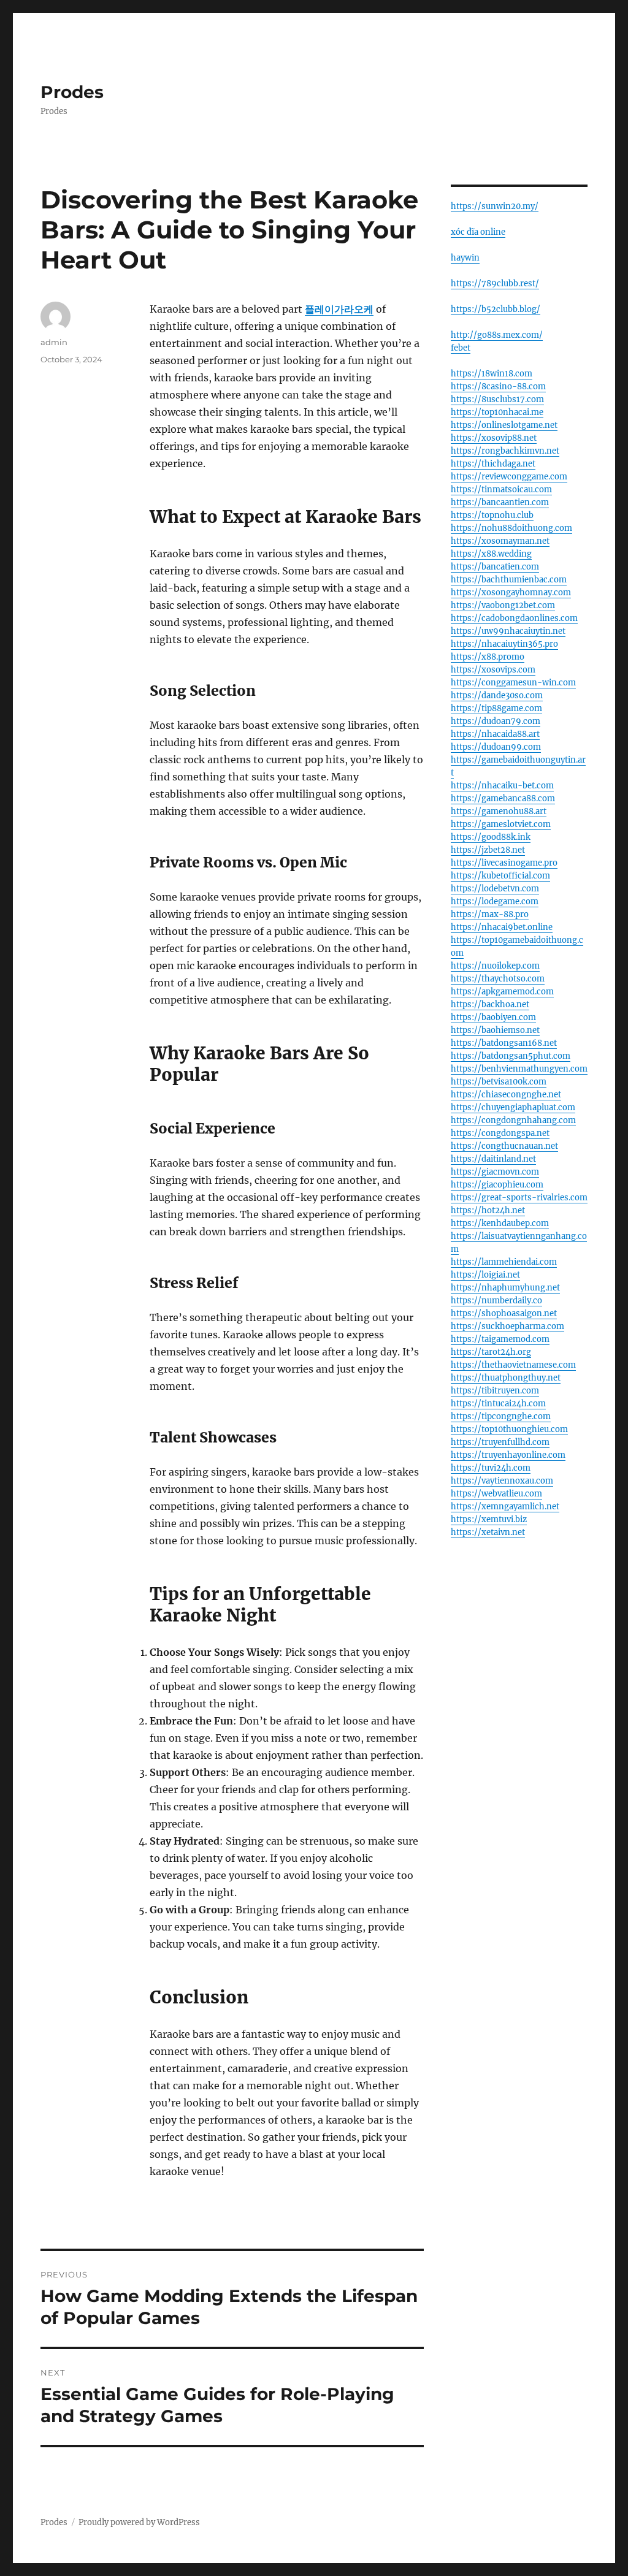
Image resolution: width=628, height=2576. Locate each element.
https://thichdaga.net (493, 464)
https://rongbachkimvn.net (505, 451)
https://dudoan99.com (496, 747)
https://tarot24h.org (491, 1352)
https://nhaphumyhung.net (505, 1288)
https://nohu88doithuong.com (511, 528)
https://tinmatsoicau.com (501, 490)
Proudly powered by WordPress (139, 2522)
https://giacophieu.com (497, 1185)
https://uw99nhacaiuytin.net (508, 631)
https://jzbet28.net (488, 850)
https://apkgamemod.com (502, 992)
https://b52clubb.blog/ (496, 309)
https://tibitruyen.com (495, 1391)
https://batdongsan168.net (504, 1043)
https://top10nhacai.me (497, 412)
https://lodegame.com (495, 901)
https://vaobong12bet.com (503, 605)
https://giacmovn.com (495, 1172)
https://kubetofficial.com (500, 876)
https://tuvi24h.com (491, 1468)
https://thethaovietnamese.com (513, 1365)
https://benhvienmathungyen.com (519, 1069)
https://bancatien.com (495, 567)
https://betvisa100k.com (499, 1082)
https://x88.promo (488, 657)
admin (54, 342)
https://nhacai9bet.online (502, 927)
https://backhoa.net (490, 1004)
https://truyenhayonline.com (508, 1455)
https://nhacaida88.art (495, 734)
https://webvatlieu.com (496, 1494)
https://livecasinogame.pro (504, 863)
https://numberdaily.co (496, 1301)
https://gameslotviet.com (501, 824)
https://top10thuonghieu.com (509, 1429)
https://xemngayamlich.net (505, 1507)
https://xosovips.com (493, 670)
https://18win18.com (492, 374)
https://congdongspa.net (500, 1133)
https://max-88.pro (490, 914)
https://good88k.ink (491, 837)
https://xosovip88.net (494, 438)
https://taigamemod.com (500, 1339)
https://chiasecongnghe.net (506, 1095)
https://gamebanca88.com (503, 798)
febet (461, 348)
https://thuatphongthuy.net (506, 1378)
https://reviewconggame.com (509, 477)
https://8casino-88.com (498, 387)
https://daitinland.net (493, 1159)
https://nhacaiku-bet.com (502, 786)
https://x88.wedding (491, 554)
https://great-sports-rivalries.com (519, 1198)
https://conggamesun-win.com (513, 683)
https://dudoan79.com (496, 721)
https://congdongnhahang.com (513, 1120)
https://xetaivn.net (488, 1532)
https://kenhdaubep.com (500, 1223)
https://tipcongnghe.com (501, 1416)
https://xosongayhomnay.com (511, 593)
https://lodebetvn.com (495, 889)
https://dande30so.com (497, 695)
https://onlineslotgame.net (504, 425)
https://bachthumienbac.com (509, 580)
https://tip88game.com (496, 708)
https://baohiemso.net (495, 1030)
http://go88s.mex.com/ (497, 335)
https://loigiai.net (485, 1275)
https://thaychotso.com (498, 979)
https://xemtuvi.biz (489, 1519)
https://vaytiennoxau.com (502, 1481)
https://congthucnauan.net (504, 1146)
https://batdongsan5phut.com (511, 1056)
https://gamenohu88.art (499, 811)
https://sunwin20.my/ (495, 206)
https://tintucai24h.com (498, 1404)
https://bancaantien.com (500, 502)
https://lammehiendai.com (504, 1262)
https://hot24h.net (488, 1210)
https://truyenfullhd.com (500, 1442)
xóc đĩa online (478, 232)
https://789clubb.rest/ (495, 284)
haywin (465, 258)
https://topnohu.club (492, 515)
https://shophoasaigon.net (504, 1313)
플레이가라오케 (339, 309)
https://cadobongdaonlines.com (514, 618)
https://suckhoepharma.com (507, 1326)
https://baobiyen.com (493, 1017)
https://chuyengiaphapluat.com (513, 1107)
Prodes (72, 92)
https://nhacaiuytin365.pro (504, 644)
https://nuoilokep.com (495, 966)
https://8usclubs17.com (497, 399)
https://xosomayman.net (500, 541)
